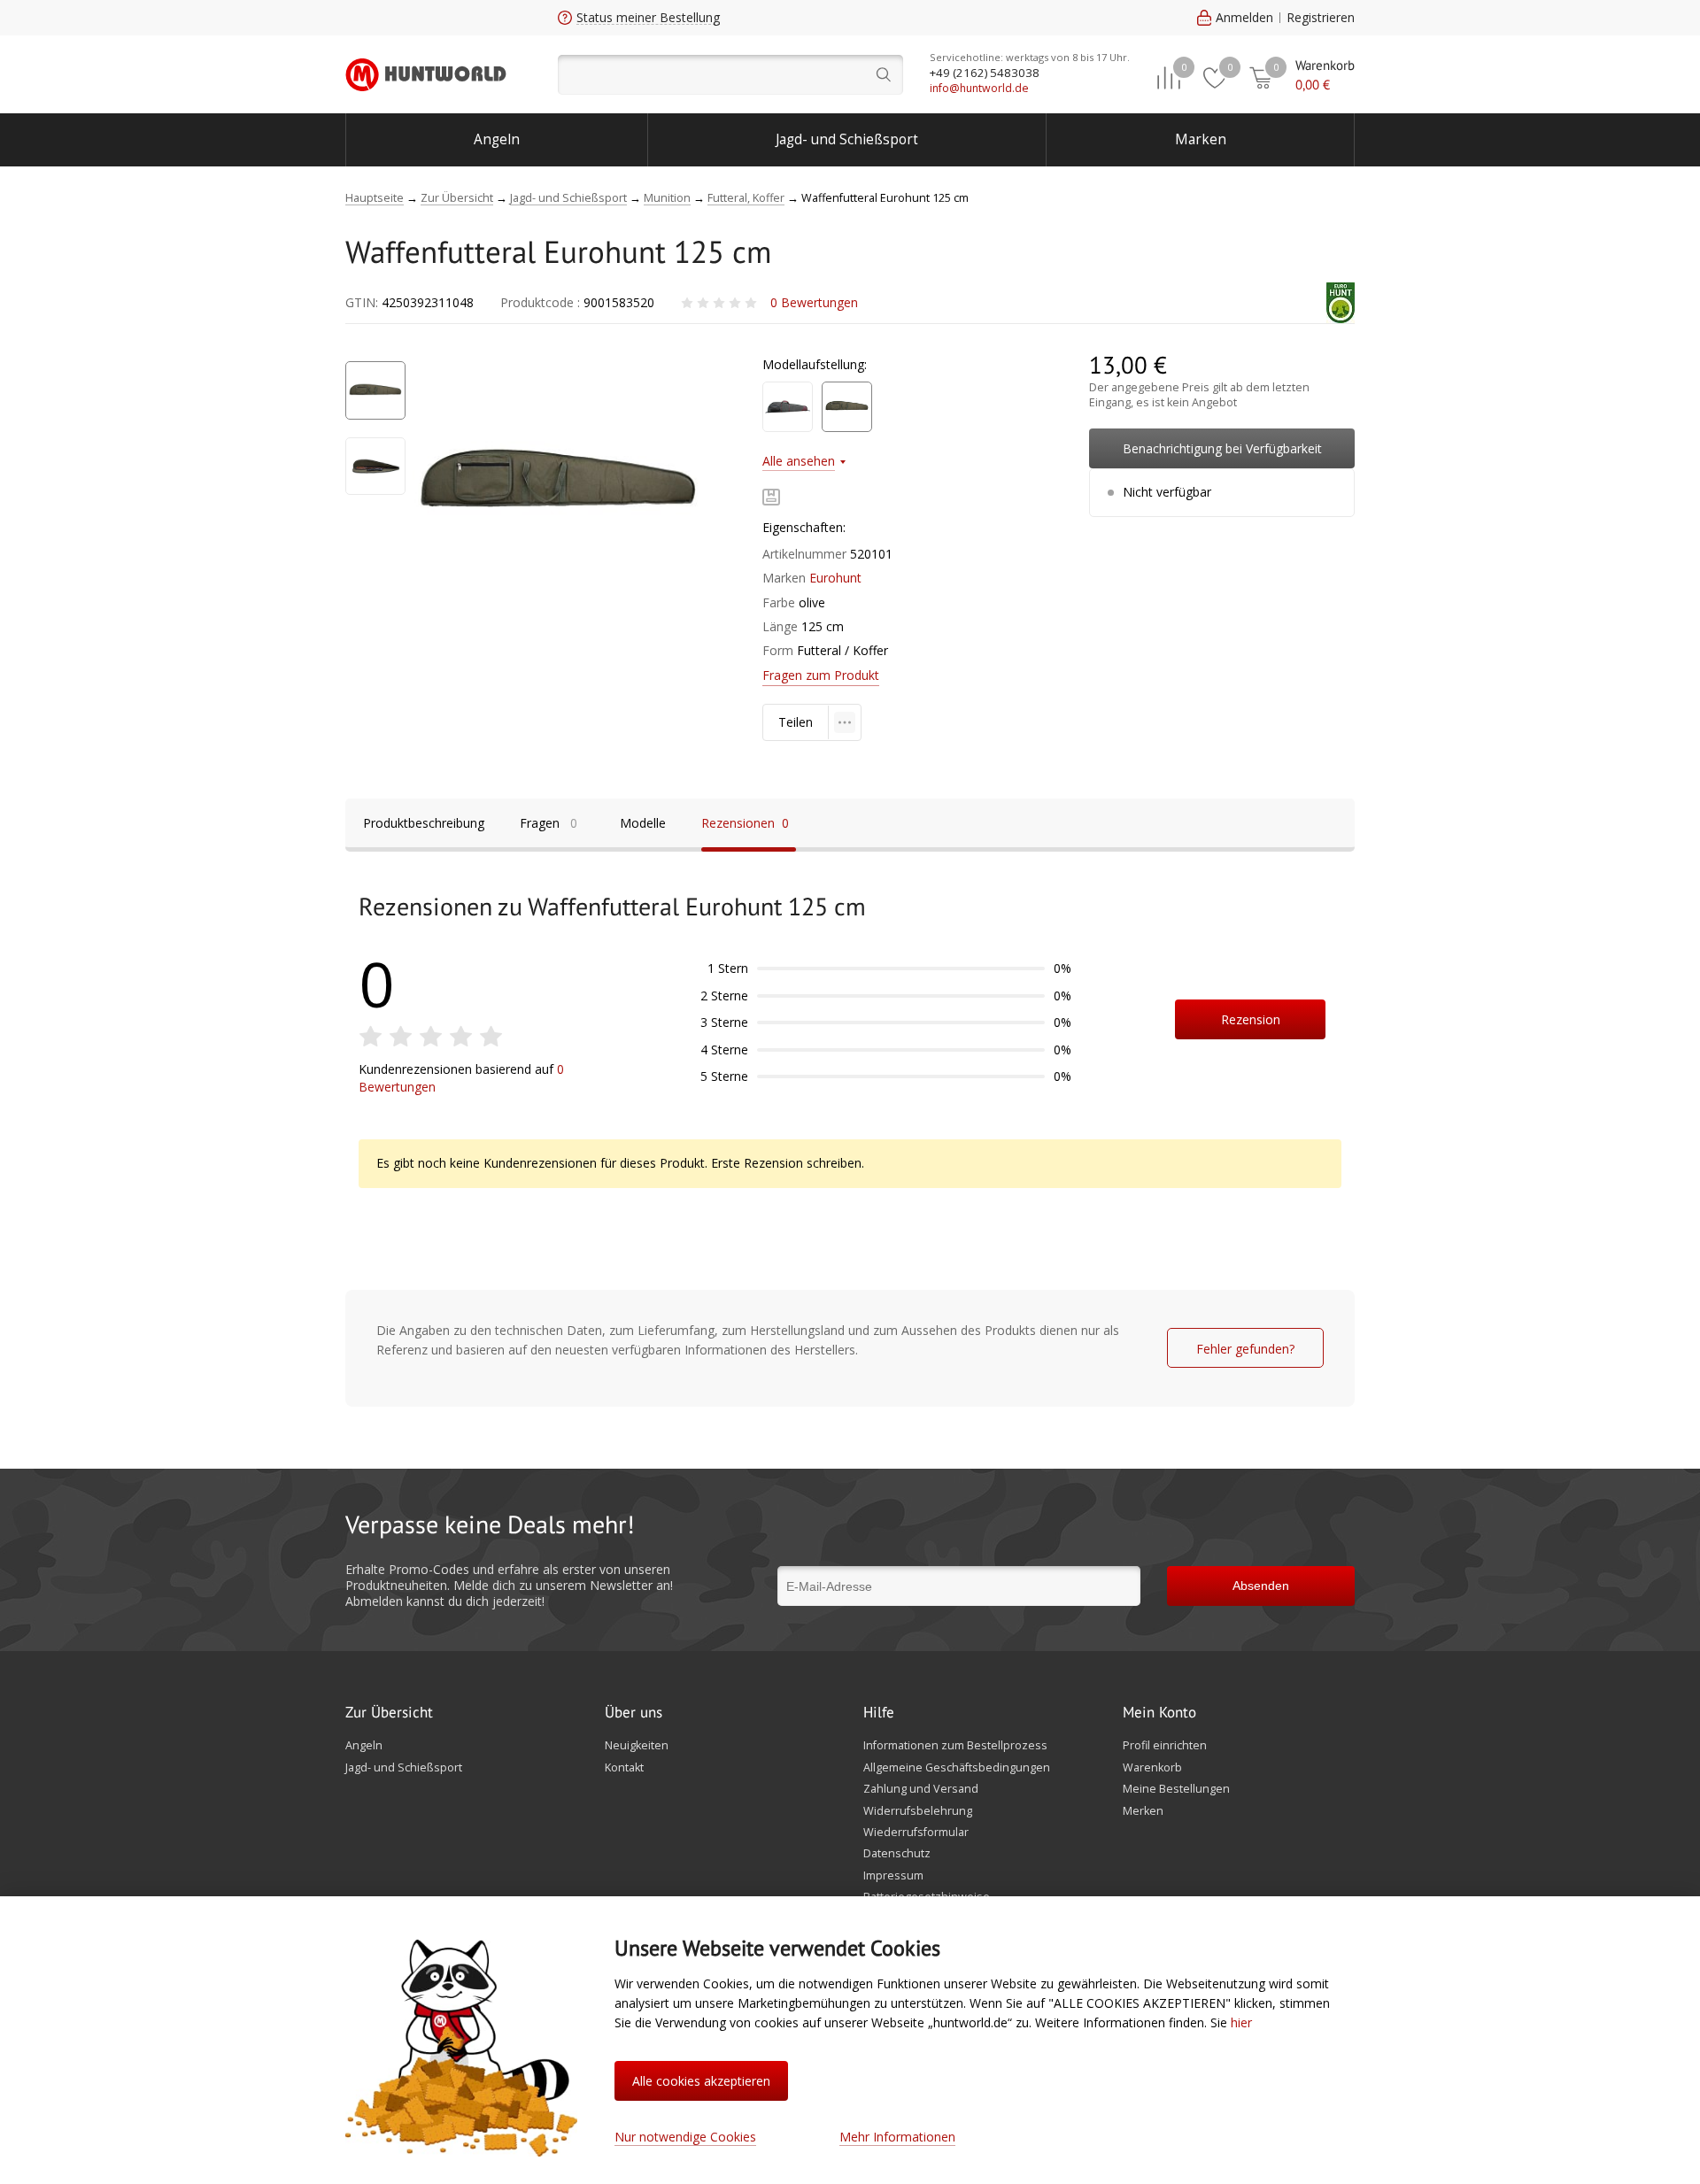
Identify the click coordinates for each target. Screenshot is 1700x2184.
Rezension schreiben (1251, 1025)
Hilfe (879, 1713)
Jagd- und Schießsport (847, 139)
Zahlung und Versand (921, 1789)
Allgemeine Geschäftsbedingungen (957, 1768)
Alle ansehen (799, 461)
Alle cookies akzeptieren (701, 2081)
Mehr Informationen (897, 2137)
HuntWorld (426, 74)
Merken (1143, 1811)
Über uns (634, 1713)
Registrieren (1321, 17)
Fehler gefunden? (1245, 1349)
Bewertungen (814, 302)
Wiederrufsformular (916, 1833)
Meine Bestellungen (1176, 1789)
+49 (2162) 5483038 (985, 73)
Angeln (497, 139)
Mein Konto (1159, 1713)
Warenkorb (1152, 1768)
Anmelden (1244, 17)
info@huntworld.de (979, 88)
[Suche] (730, 75)
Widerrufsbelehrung (918, 1811)
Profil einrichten (1165, 1746)
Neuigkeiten (637, 1746)
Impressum (893, 1876)
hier (1241, 2022)
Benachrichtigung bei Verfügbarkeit (1222, 448)
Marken (1201, 139)
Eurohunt (835, 578)
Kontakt (624, 1768)
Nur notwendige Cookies (685, 2137)
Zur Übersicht (389, 1713)
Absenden (1261, 1586)
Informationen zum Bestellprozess (955, 1746)
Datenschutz (897, 1854)
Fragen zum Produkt (821, 675)
